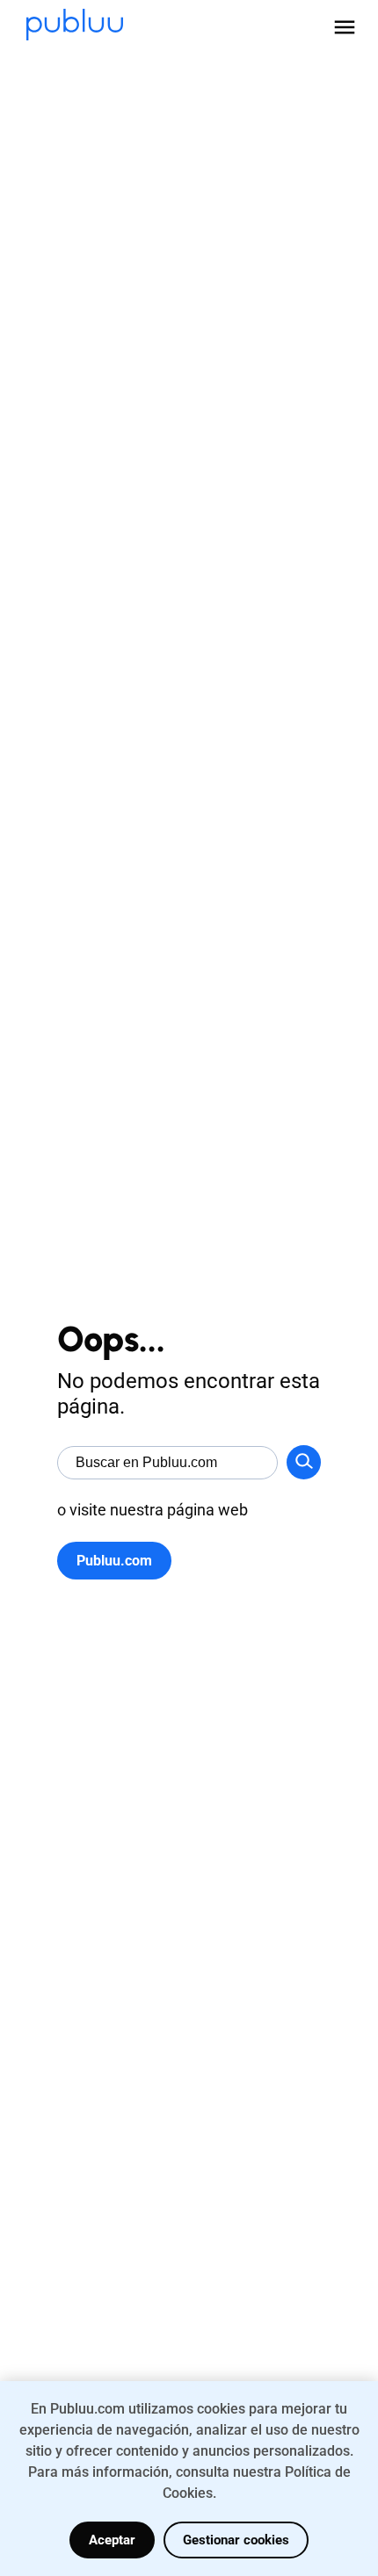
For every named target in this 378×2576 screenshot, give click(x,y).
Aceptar (112, 2540)
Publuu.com (114, 1561)
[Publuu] (75, 26)
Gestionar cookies (236, 2540)
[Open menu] (345, 27)
